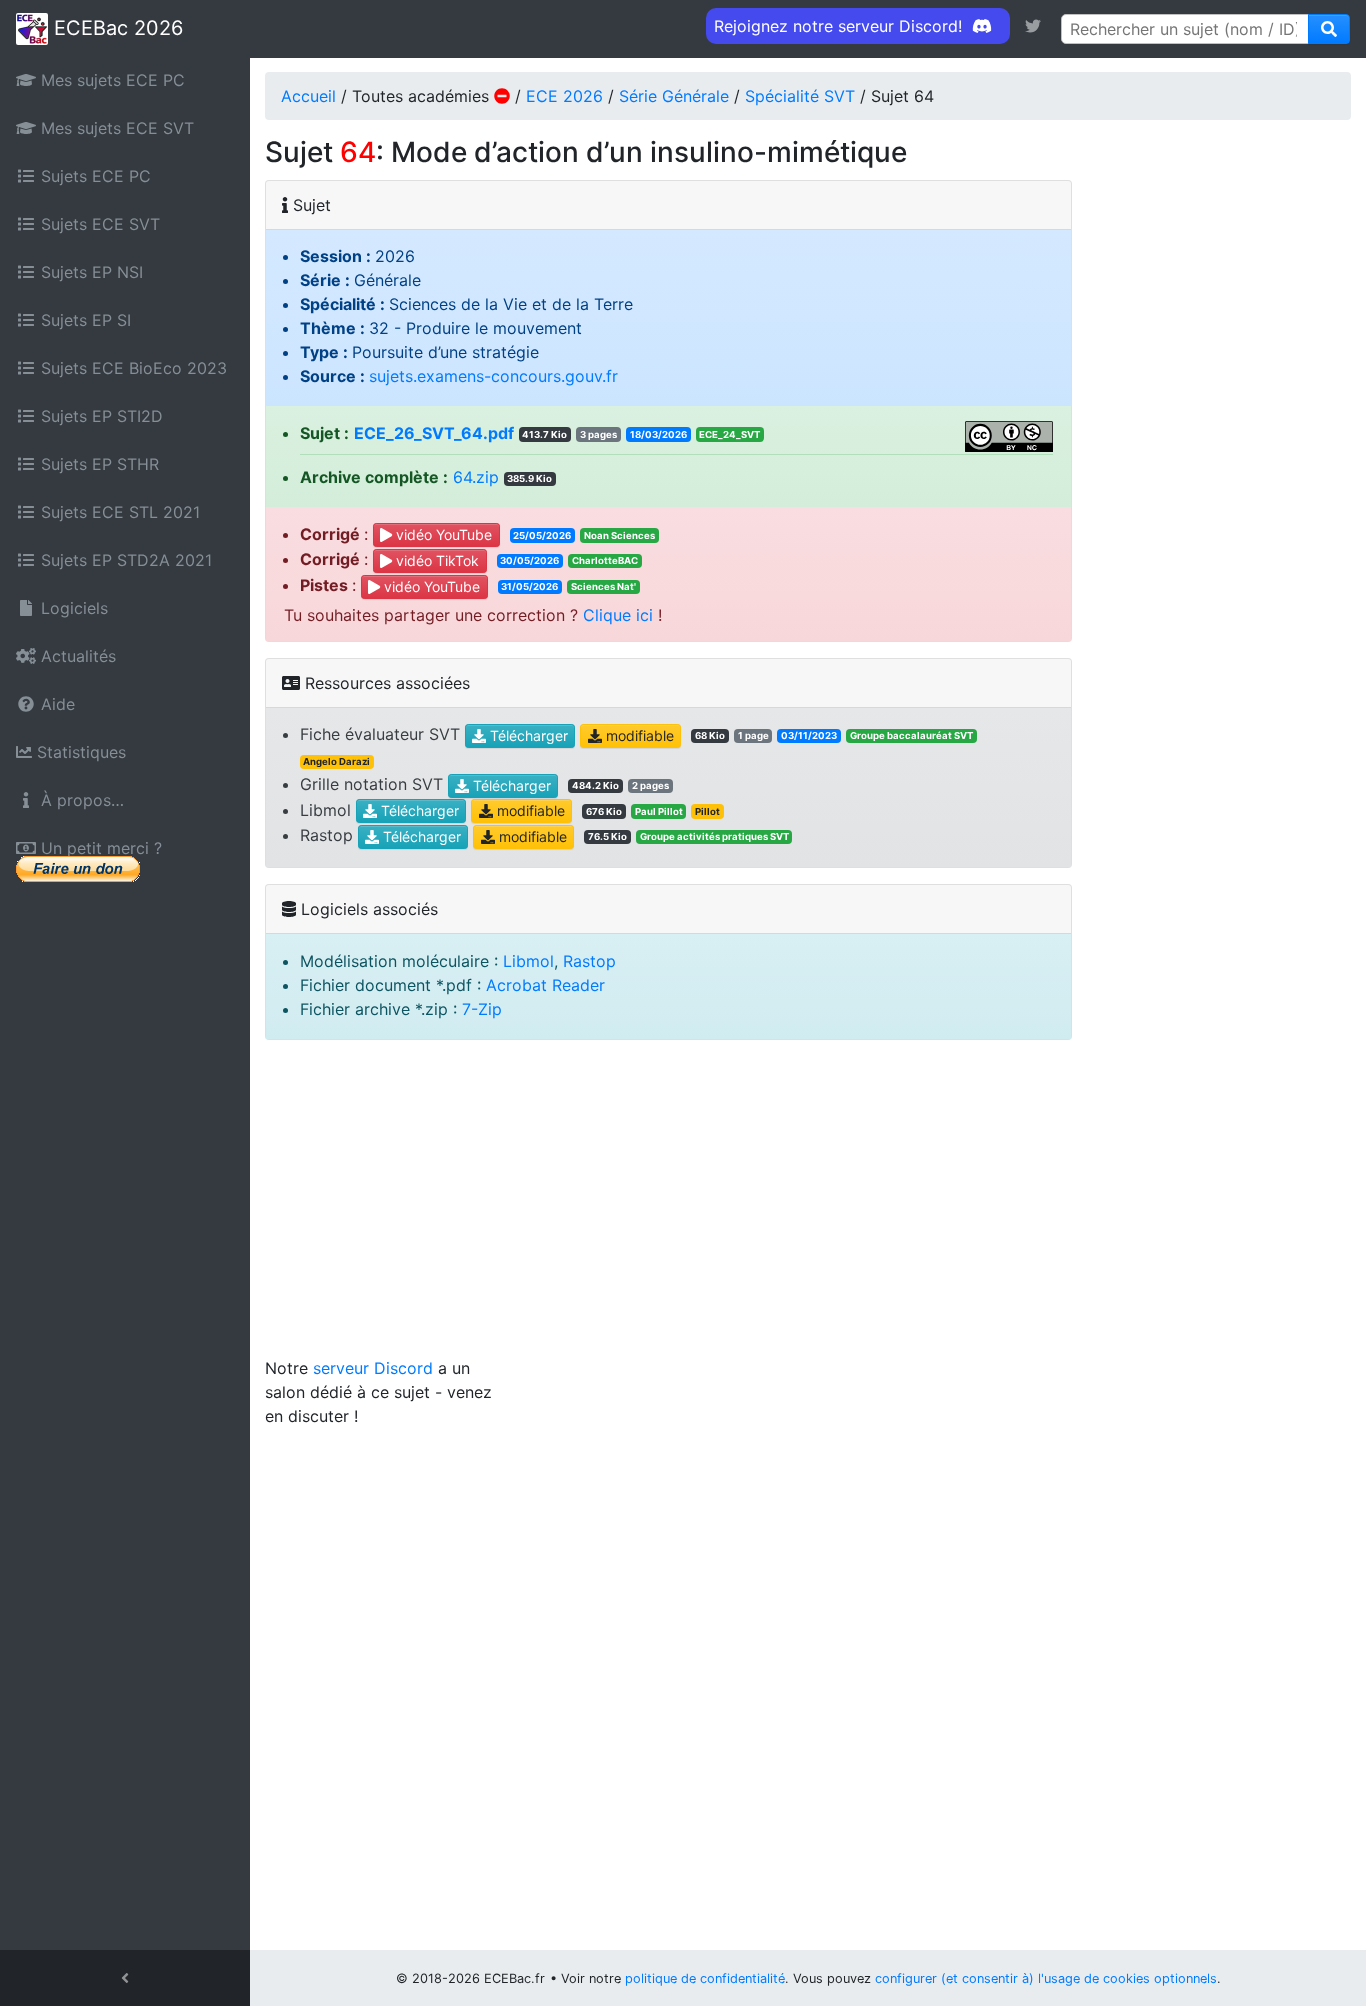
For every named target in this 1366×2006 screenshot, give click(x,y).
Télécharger (527, 735)
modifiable (638, 735)
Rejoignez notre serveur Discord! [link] (840, 26)
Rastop (589, 961)
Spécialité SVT (800, 96)
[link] (1033, 26)
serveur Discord (373, 1368)
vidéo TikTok (435, 560)
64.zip (476, 477)
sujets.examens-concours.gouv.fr (493, 376)
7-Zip (482, 1009)
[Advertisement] (808, 1206)
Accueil (308, 96)
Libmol (528, 961)
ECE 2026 (564, 96)
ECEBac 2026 (115, 28)
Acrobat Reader (545, 985)
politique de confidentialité (705, 1978)
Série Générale (674, 96)
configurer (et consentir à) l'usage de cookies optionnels (1046, 1978)
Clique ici (618, 615)
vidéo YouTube (442, 535)
